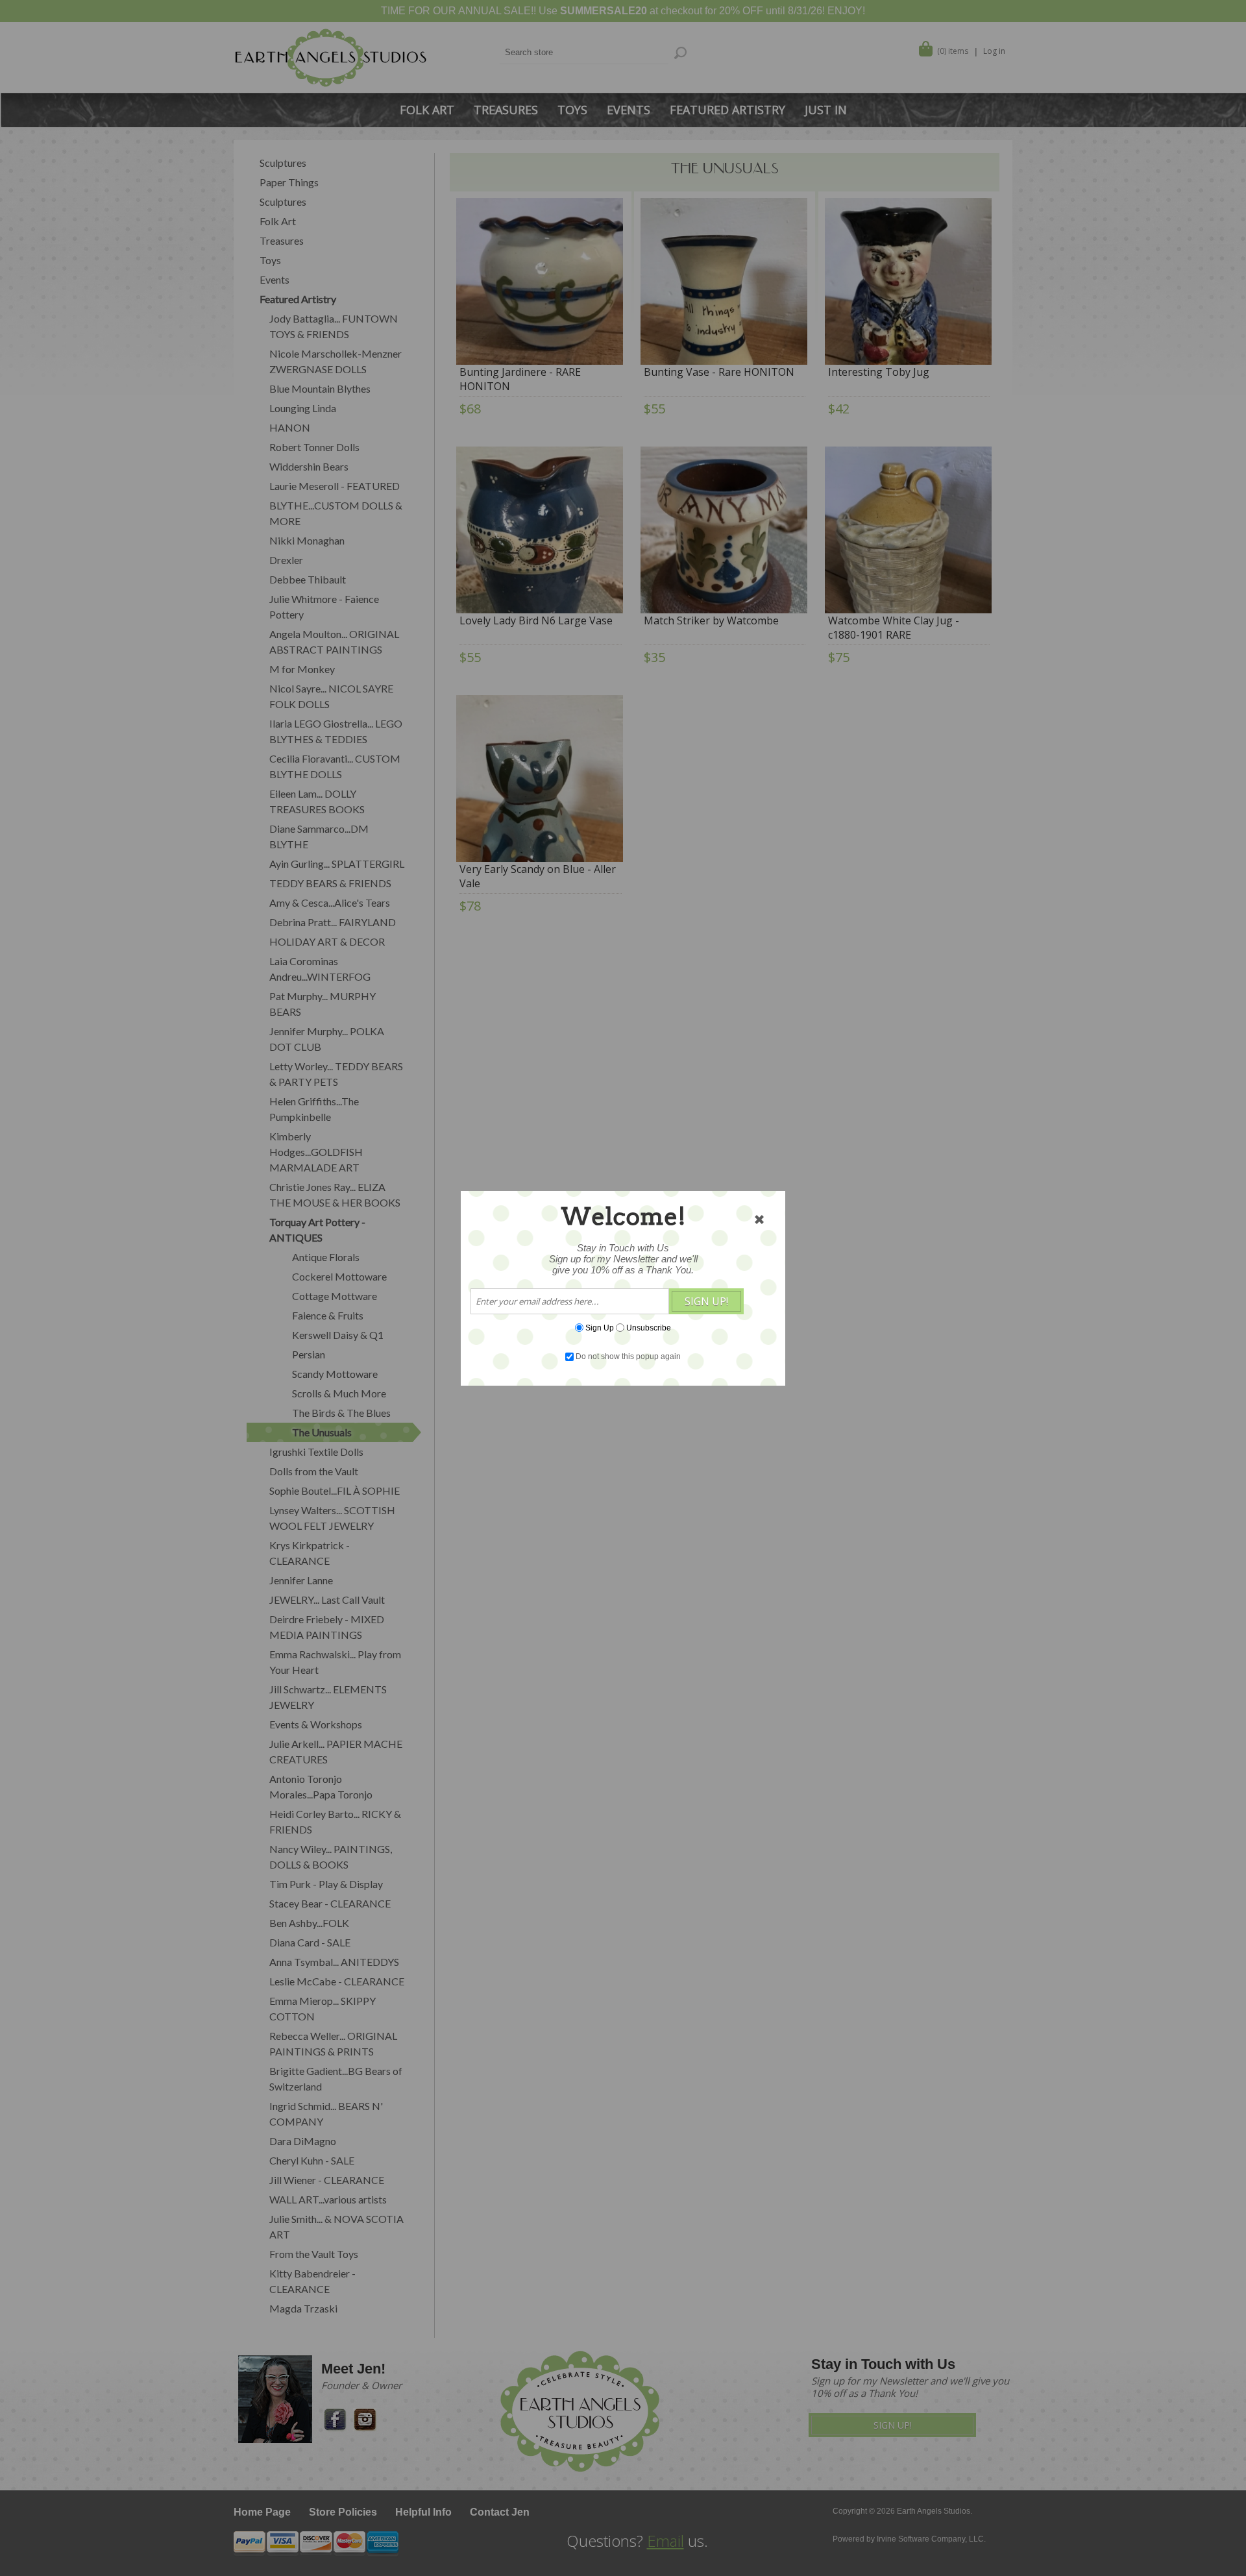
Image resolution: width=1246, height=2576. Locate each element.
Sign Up (600, 1327)
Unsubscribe (649, 1327)
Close (759, 1220)
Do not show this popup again (628, 1356)
